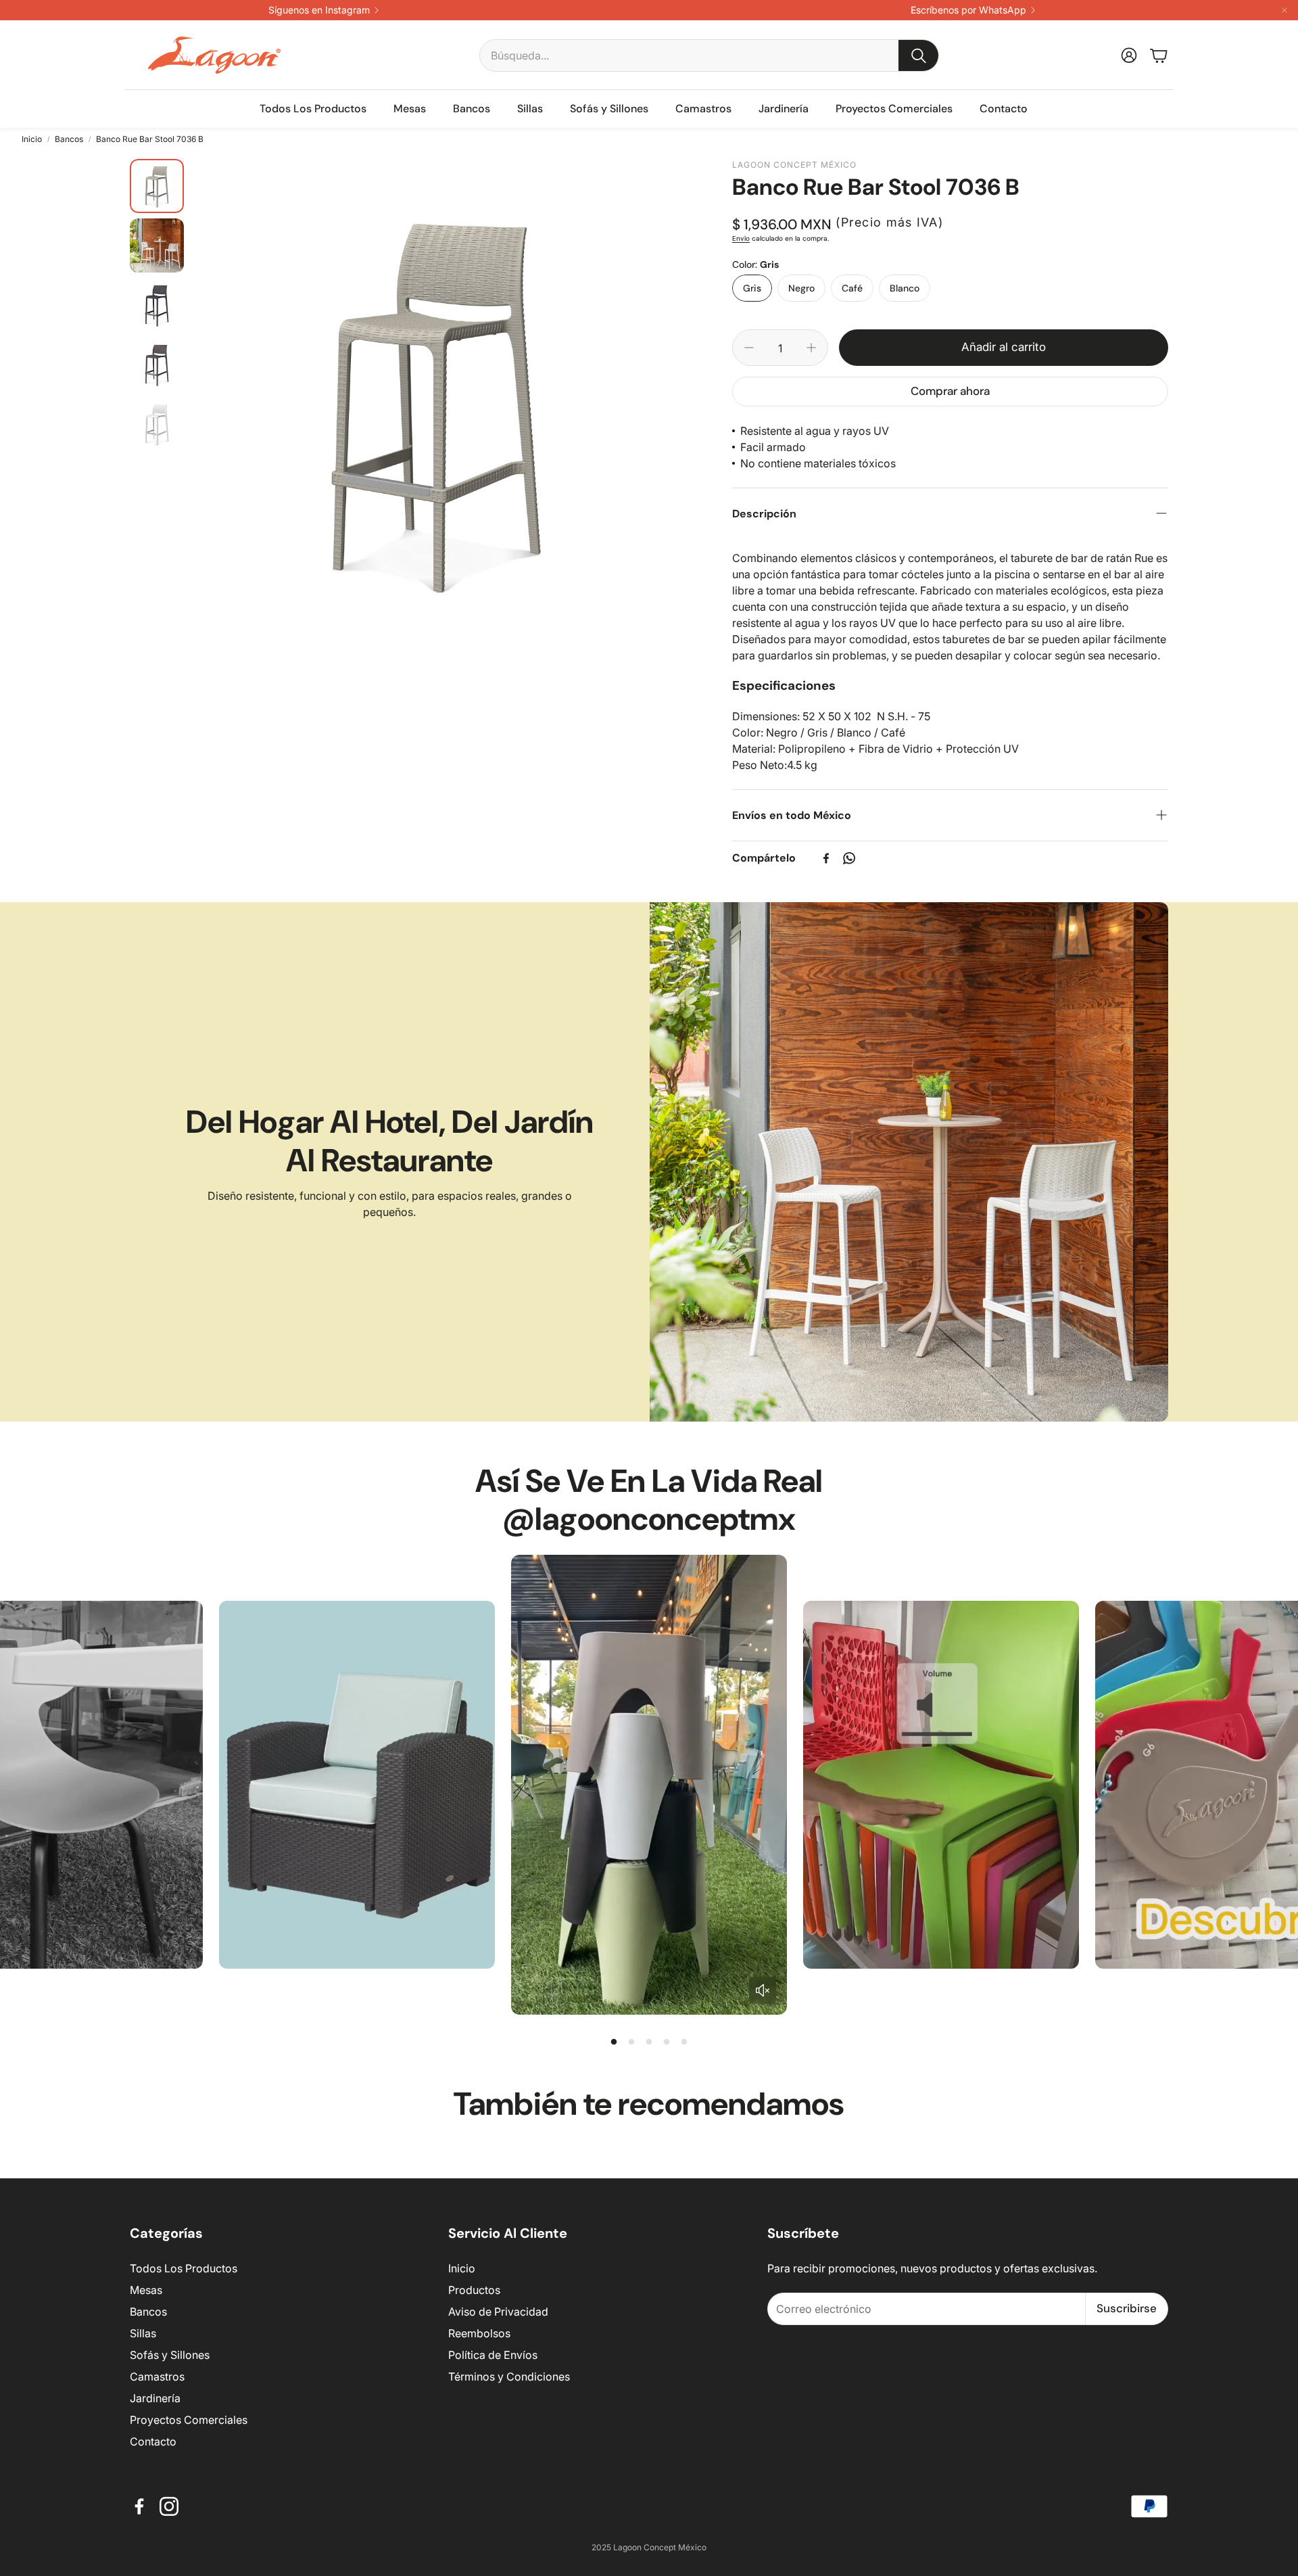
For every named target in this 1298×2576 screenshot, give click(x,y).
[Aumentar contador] (811, 348)
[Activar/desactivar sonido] (763, 1990)
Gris (752, 288)
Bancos (69, 139)
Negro (801, 288)
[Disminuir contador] (749, 348)
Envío (741, 238)
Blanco (905, 288)
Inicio (32, 139)
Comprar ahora (950, 391)
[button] (709, 55)
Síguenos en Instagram (319, 10)
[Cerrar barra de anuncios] (1284, 10)
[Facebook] (826, 858)
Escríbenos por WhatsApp (968, 10)
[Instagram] (169, 2506)
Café (852, 288)
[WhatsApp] (849, 858)
